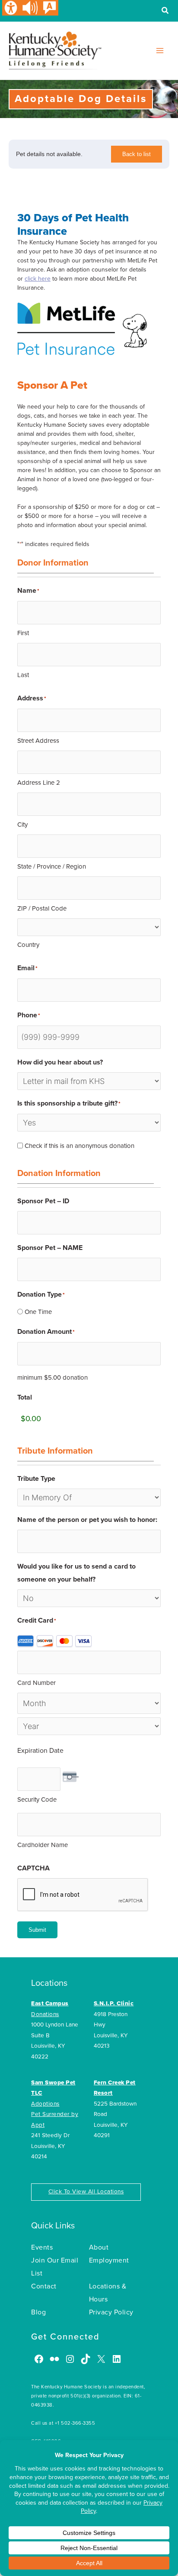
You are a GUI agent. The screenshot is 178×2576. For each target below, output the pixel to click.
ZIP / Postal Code (42, 908)
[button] (165, 12)
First (23, 633)
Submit (37, 1930)
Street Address (38, 741)
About (99, 2247)
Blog (38, 2312)
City (22, 825)
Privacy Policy (111, 2312)
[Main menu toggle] (160, 51)
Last (23, 675)
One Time (38, 1312)
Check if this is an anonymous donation (79, 1146)
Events (42, 2247)
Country (28, 945)
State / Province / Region (52, 866)
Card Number (37, 1683)
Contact (44, 2286)
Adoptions (45, 2104)
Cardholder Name (43, 1845)
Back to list (137, 154)
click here (38, 279)
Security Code (37, 1799)
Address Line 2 (39, 783)
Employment (109, 2260)
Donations (45, 2014)
